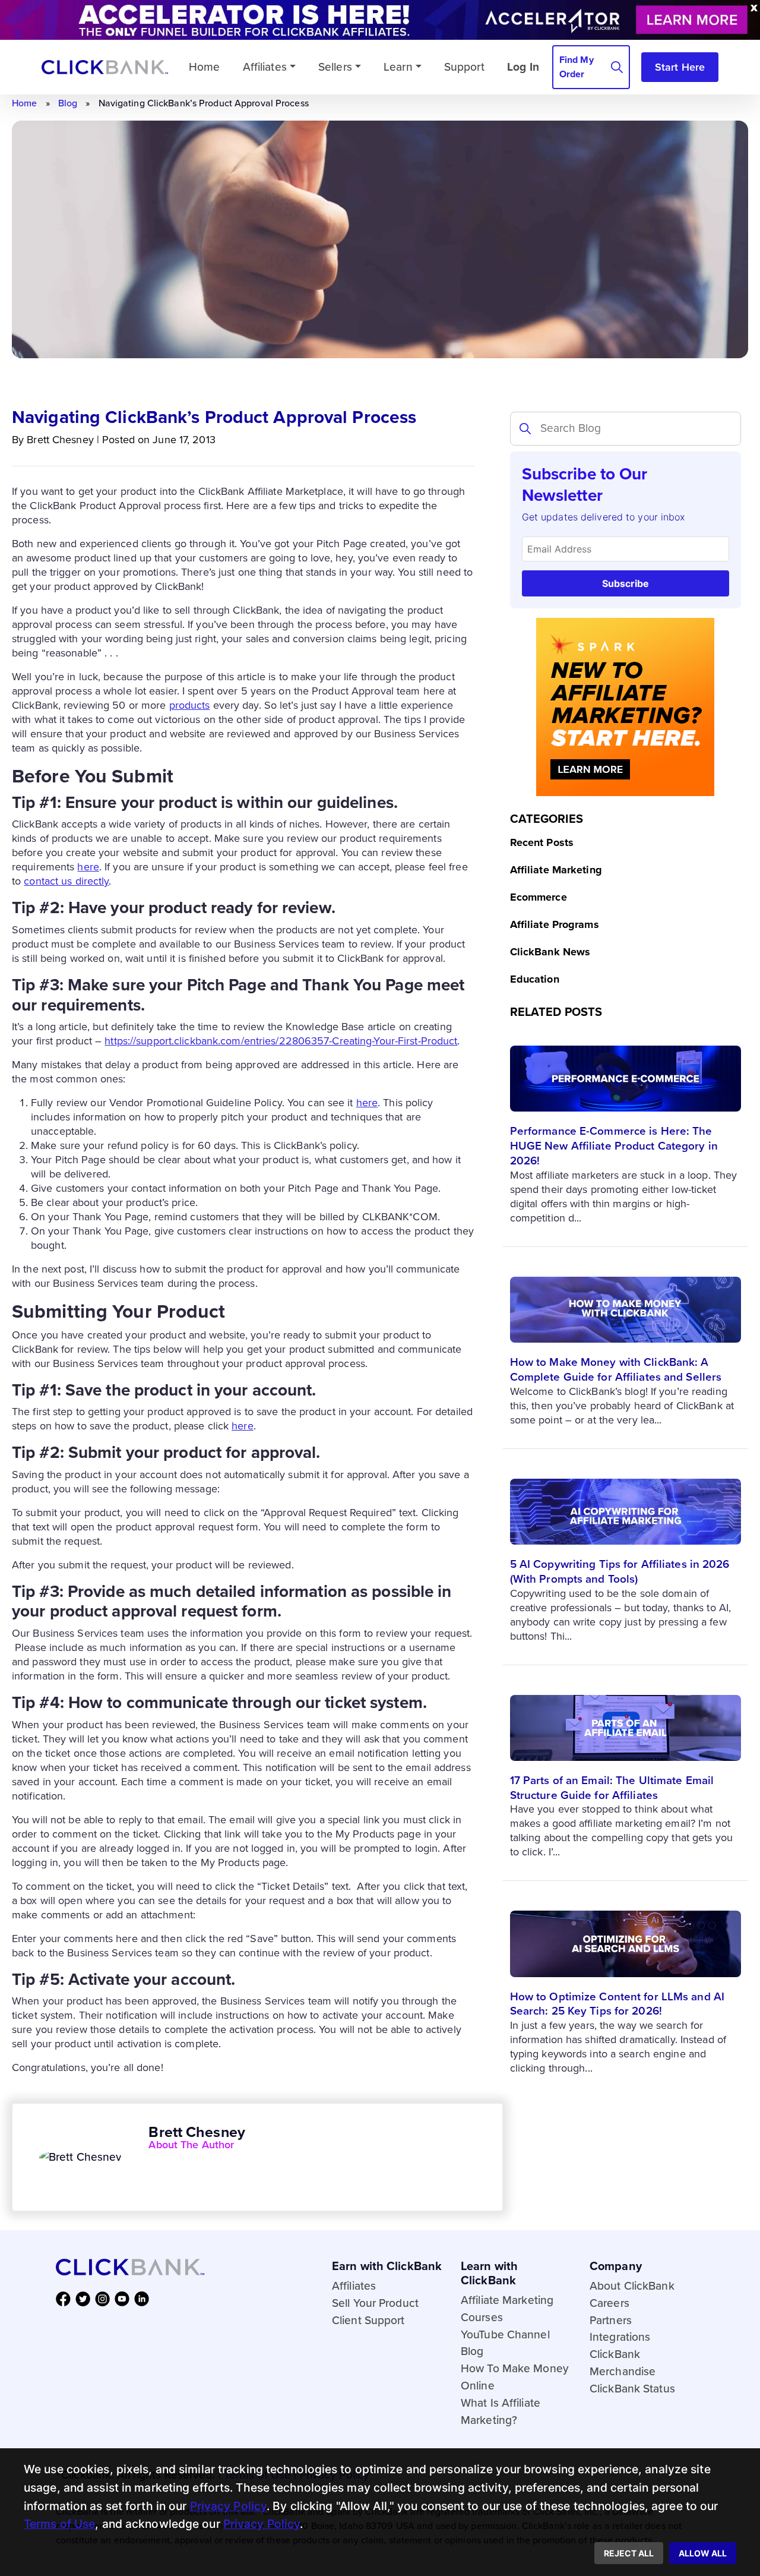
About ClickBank (632, 2286)
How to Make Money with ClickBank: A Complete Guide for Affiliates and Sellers (616, 1369)
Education (535, 979)
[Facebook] (66, 2298)
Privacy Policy (229, 2506)
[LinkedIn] (144, 2298)
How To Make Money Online (515, 2377)
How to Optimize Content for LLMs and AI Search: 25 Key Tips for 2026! (617, 2004)
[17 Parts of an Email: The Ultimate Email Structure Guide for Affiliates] (626, 1718)
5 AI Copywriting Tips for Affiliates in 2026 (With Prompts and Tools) (620, 1571)
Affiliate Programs (555, 924)
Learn (398, 66)
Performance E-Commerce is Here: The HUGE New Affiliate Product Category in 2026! (614, 1146)
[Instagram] (105, 2298)
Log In (523, 66)
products (190, 705)
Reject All (629, 2553)
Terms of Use (59, 2524)
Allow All (703, 2553)
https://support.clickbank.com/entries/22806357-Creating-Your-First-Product (281, 1041)
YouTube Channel (505, 2334)
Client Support (368, 2320)
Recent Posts (542, 842)
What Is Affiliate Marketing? (501, 2411)
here (88, 867)
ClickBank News (550, 952)
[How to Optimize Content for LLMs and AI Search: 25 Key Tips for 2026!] (626, 1934)
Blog (68, 103)
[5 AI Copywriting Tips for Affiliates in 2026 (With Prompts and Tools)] (626, 1502)
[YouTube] (124, 2298)
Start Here (680, 67)
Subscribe (626, 583)
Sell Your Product (375, 2303)
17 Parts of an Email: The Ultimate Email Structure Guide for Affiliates (612, 1788)
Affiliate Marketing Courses (507, 2309)
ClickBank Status (632, 2389)
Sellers (335, 66)
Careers (609, 2303)
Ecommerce (539, 897)
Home (24, 103)
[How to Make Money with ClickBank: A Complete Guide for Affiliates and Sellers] (626, 1300)
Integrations (620, 2337)
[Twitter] (85, 2298)
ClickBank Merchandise (623, 2363)
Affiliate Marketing (556, 870)
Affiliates (265, 66)
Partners (611, 2320)
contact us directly (66, 881)
